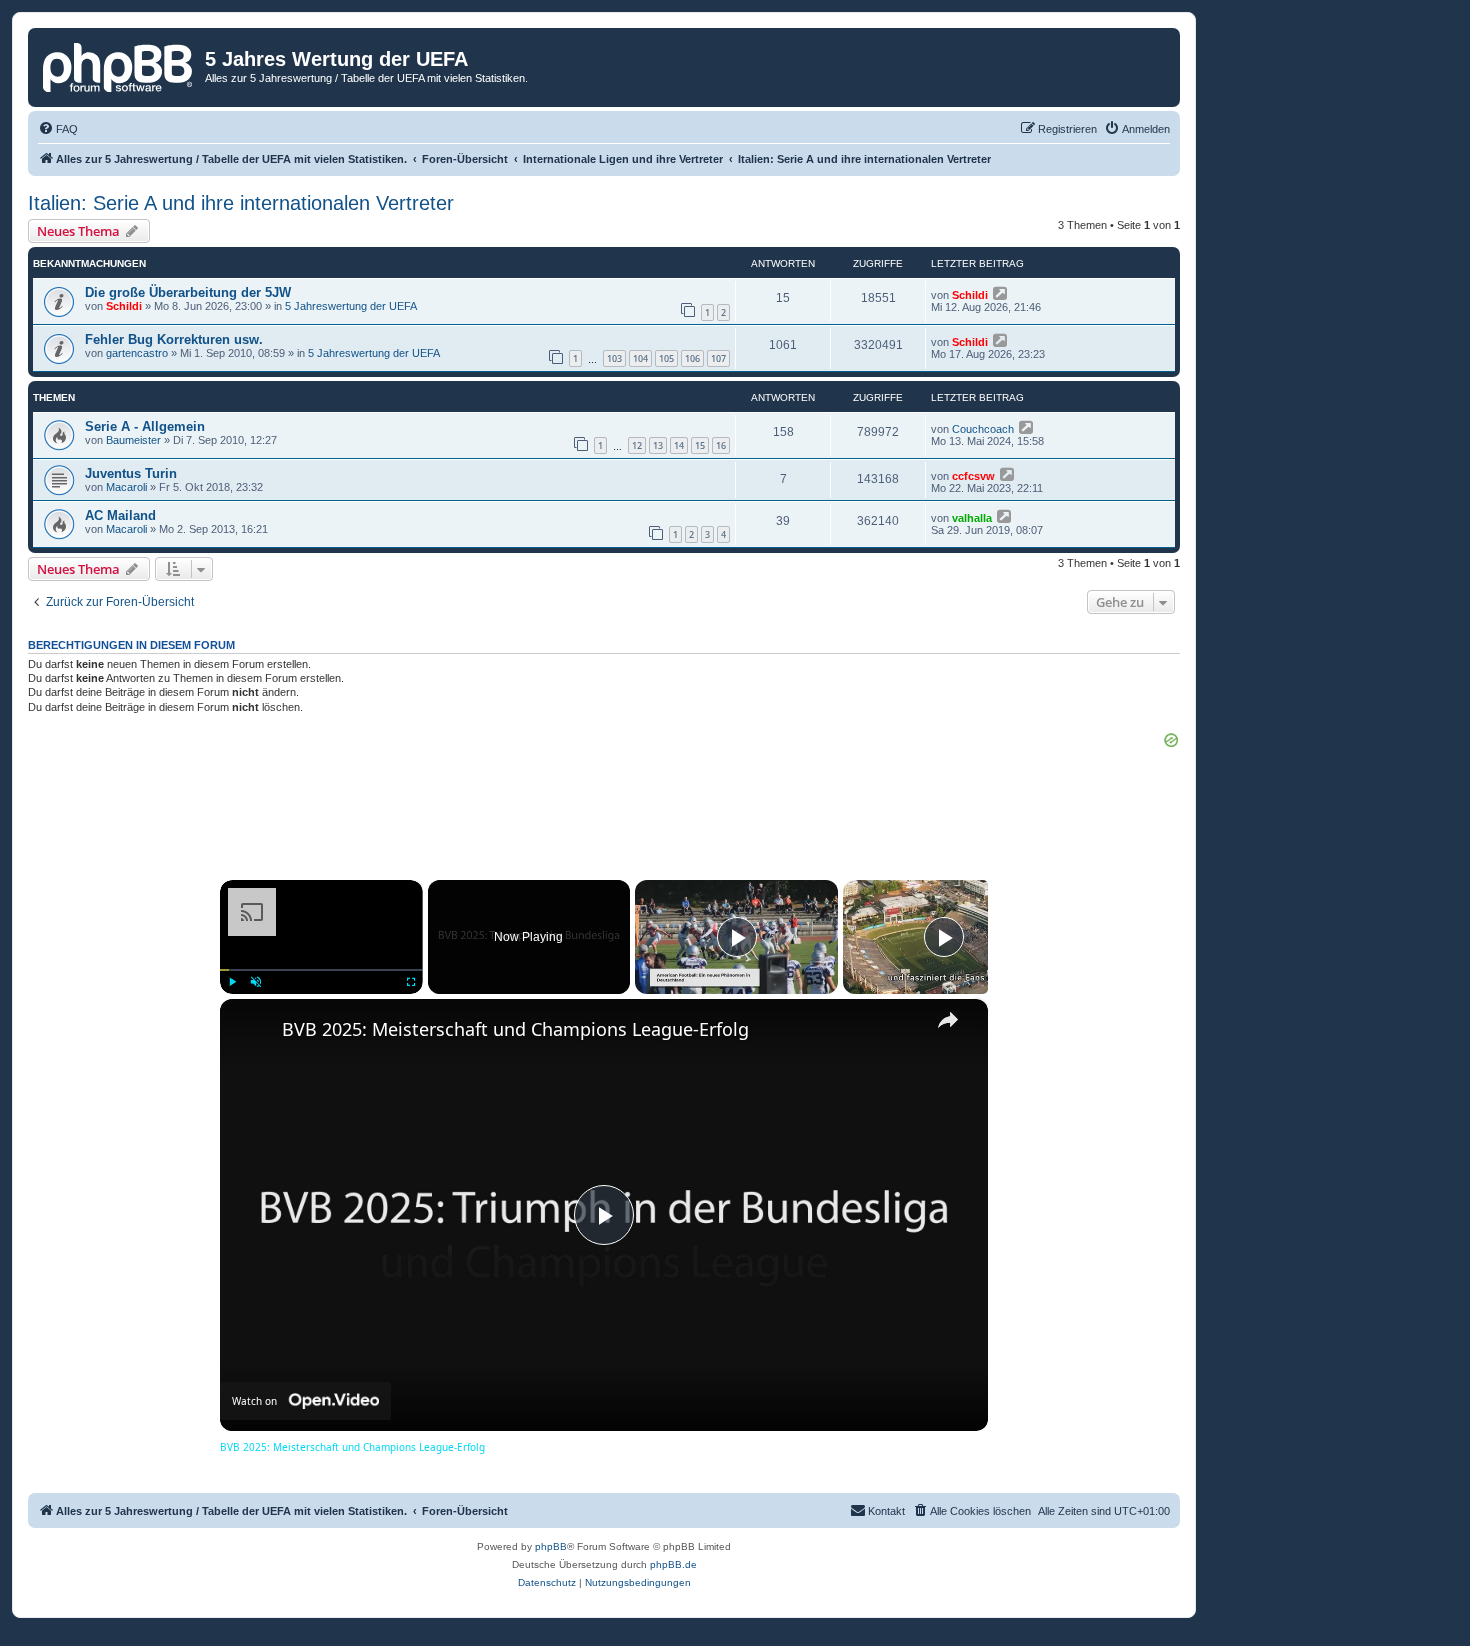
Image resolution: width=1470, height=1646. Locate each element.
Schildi (124, 306)
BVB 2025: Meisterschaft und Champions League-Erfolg (515, 1029)
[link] (252, 1031)
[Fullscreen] (411, 982)
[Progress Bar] (321, 969)
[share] (948, 1020)
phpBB (551, 1546)
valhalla (972, 518)
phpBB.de (673, 1564)
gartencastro (137, 353)
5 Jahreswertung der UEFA (351, 306)
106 (692, 358)
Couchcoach (983, 429)
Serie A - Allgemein (145, 426)
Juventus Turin (131, 473)
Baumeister (133, 440)
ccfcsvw (973, 476)
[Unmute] (256, 982)
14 (679, 445)
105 (666, 358)
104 (640, 358)
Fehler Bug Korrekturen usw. (174, 339)
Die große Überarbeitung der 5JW (188, 292)
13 (658, 445)
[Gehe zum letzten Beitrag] (1001, 293)
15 (700, 445)
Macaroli (126, 487)
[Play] (232, 982)
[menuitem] (58, 129)
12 (637, 445)
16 (721, 445)
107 (718, 358)
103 (614, 358)
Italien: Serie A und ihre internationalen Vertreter (241, 203)
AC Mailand (120, 515)
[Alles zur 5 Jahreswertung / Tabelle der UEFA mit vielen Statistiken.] (119, 65)
